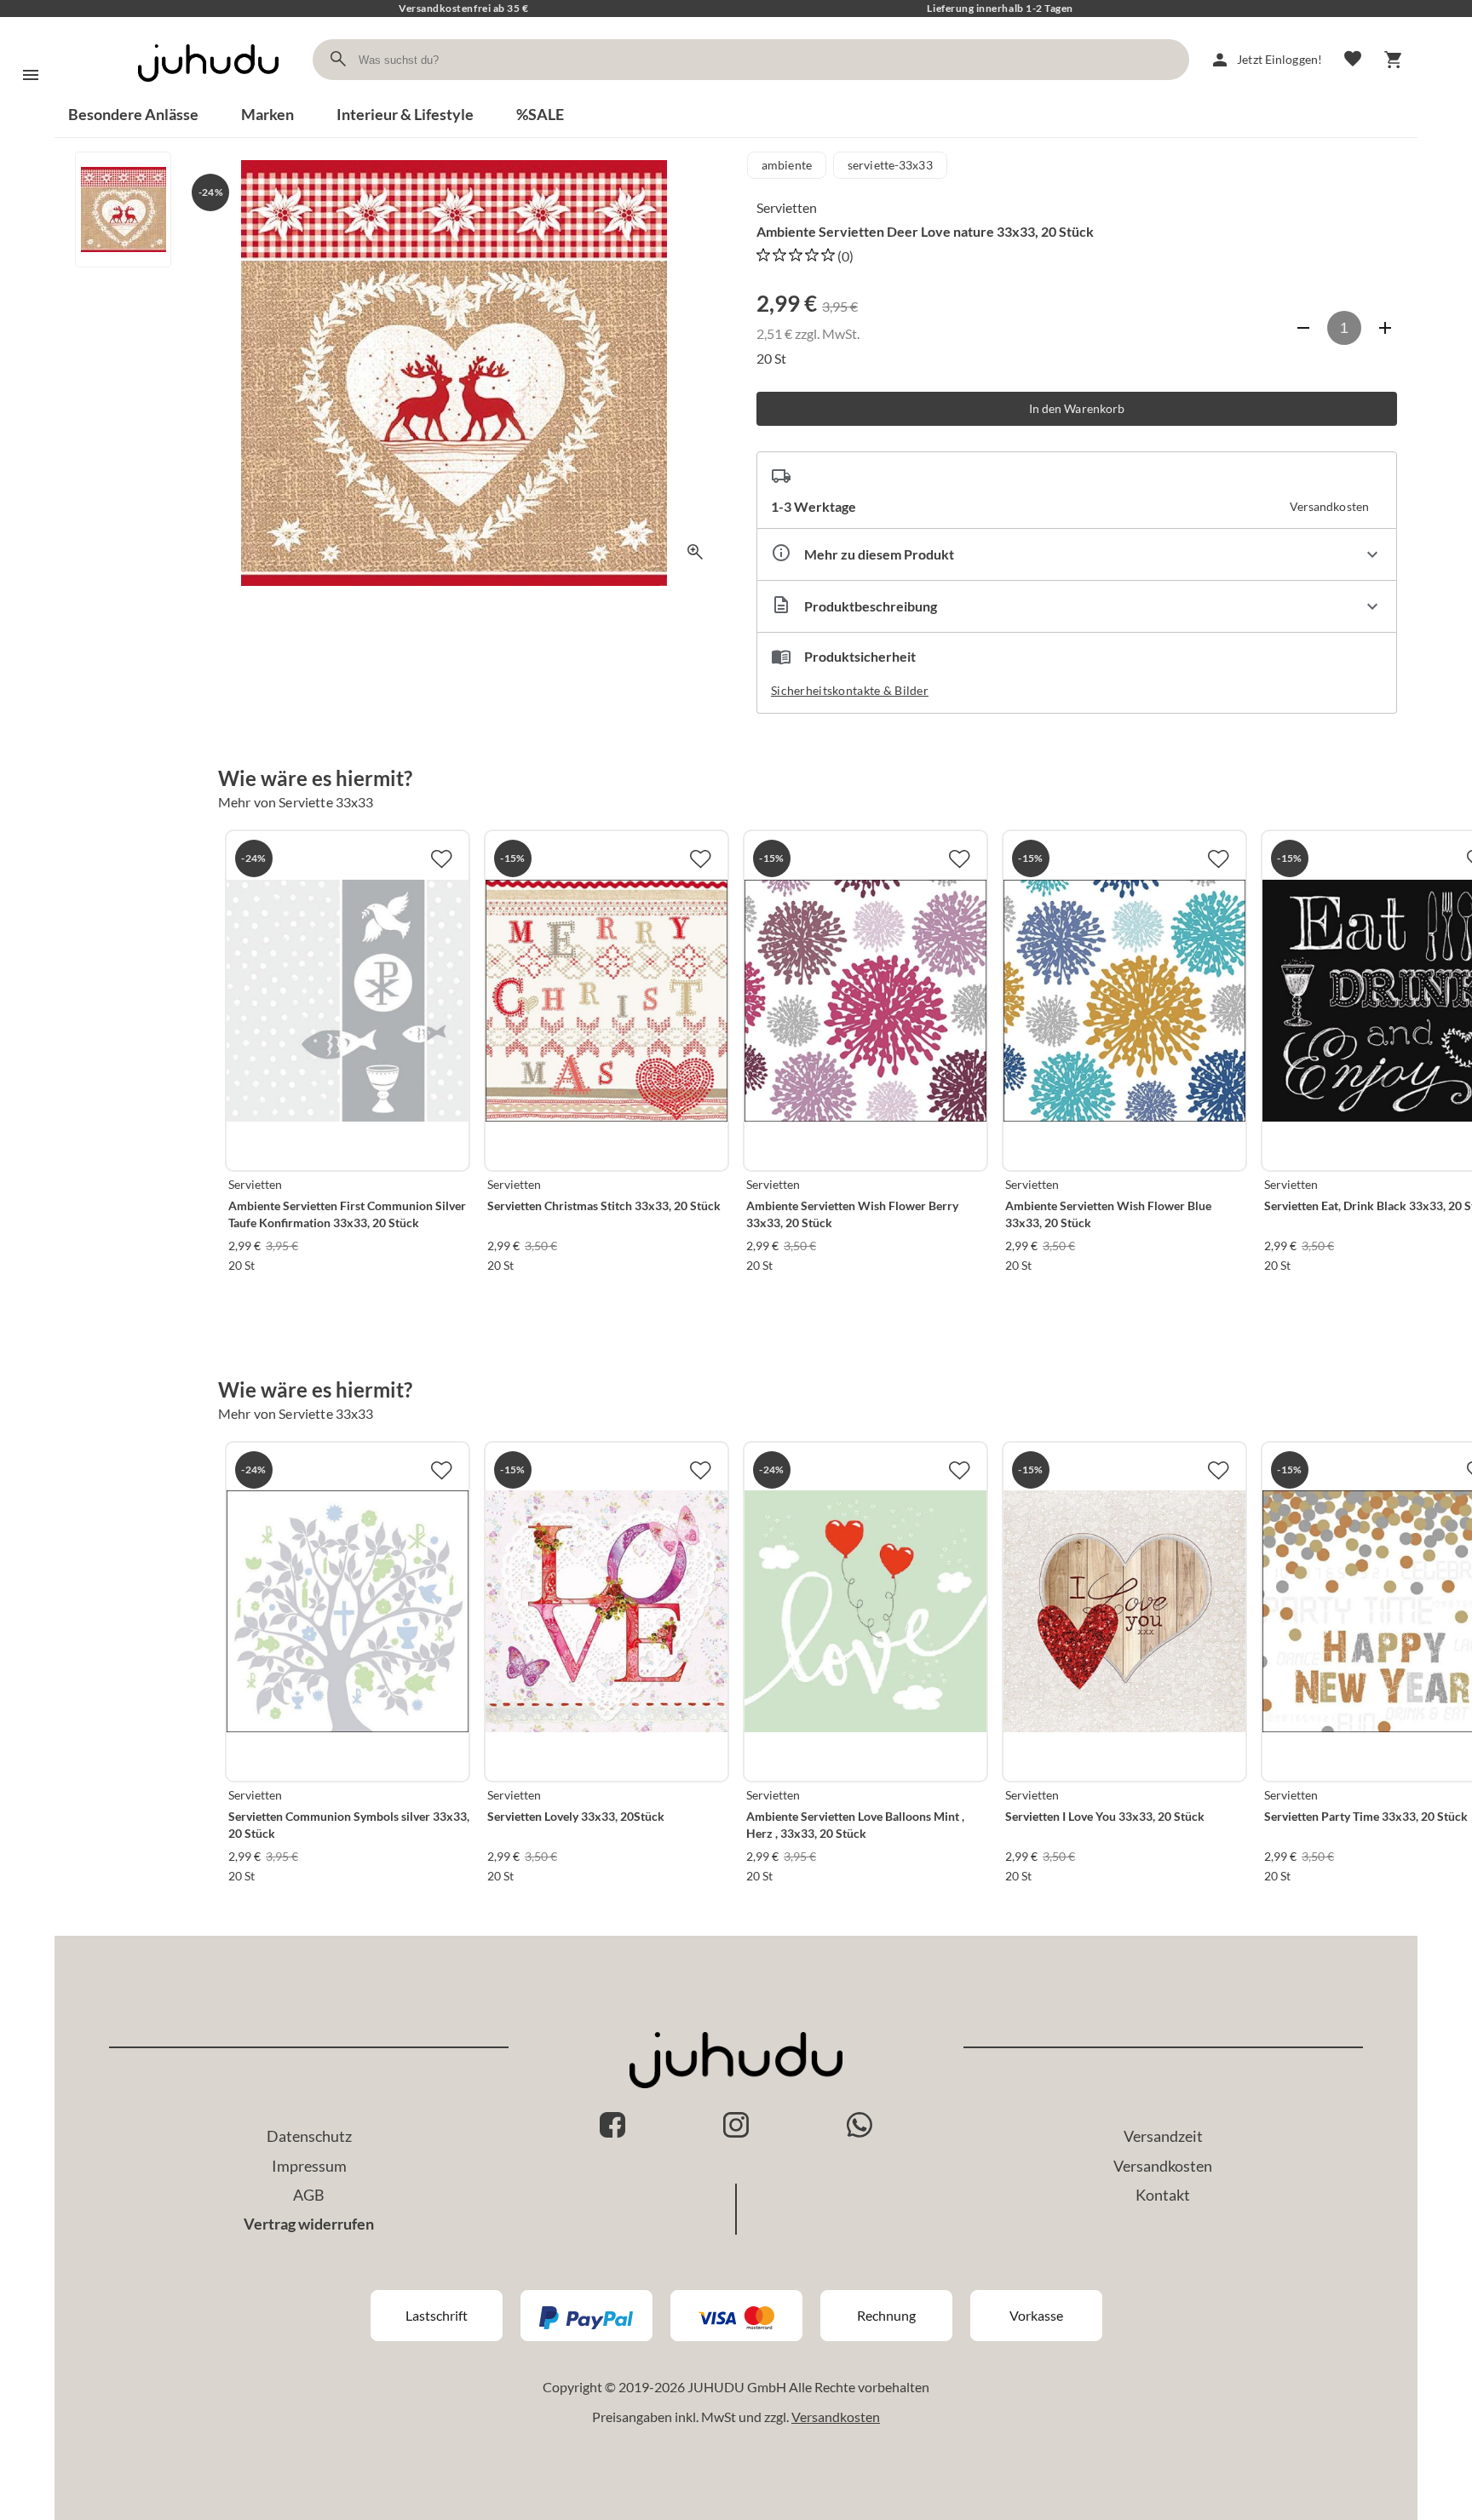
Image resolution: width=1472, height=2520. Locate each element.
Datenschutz (309, 2136)
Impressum (309, 2166)
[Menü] (31, 75)
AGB (309, 2195)
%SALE (540, 114)
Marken (267, 114)
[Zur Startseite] (208, 97)
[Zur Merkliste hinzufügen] (441, 858)
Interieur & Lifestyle (405, 114)
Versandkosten (1163, 2166)
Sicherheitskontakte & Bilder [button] (850, 690)
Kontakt (1163, 2195)
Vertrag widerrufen (309, 2224)
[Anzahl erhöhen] (1385, 328)
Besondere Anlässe (133, 114)
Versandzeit (1163, 2136)
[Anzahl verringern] (1303, 328)
